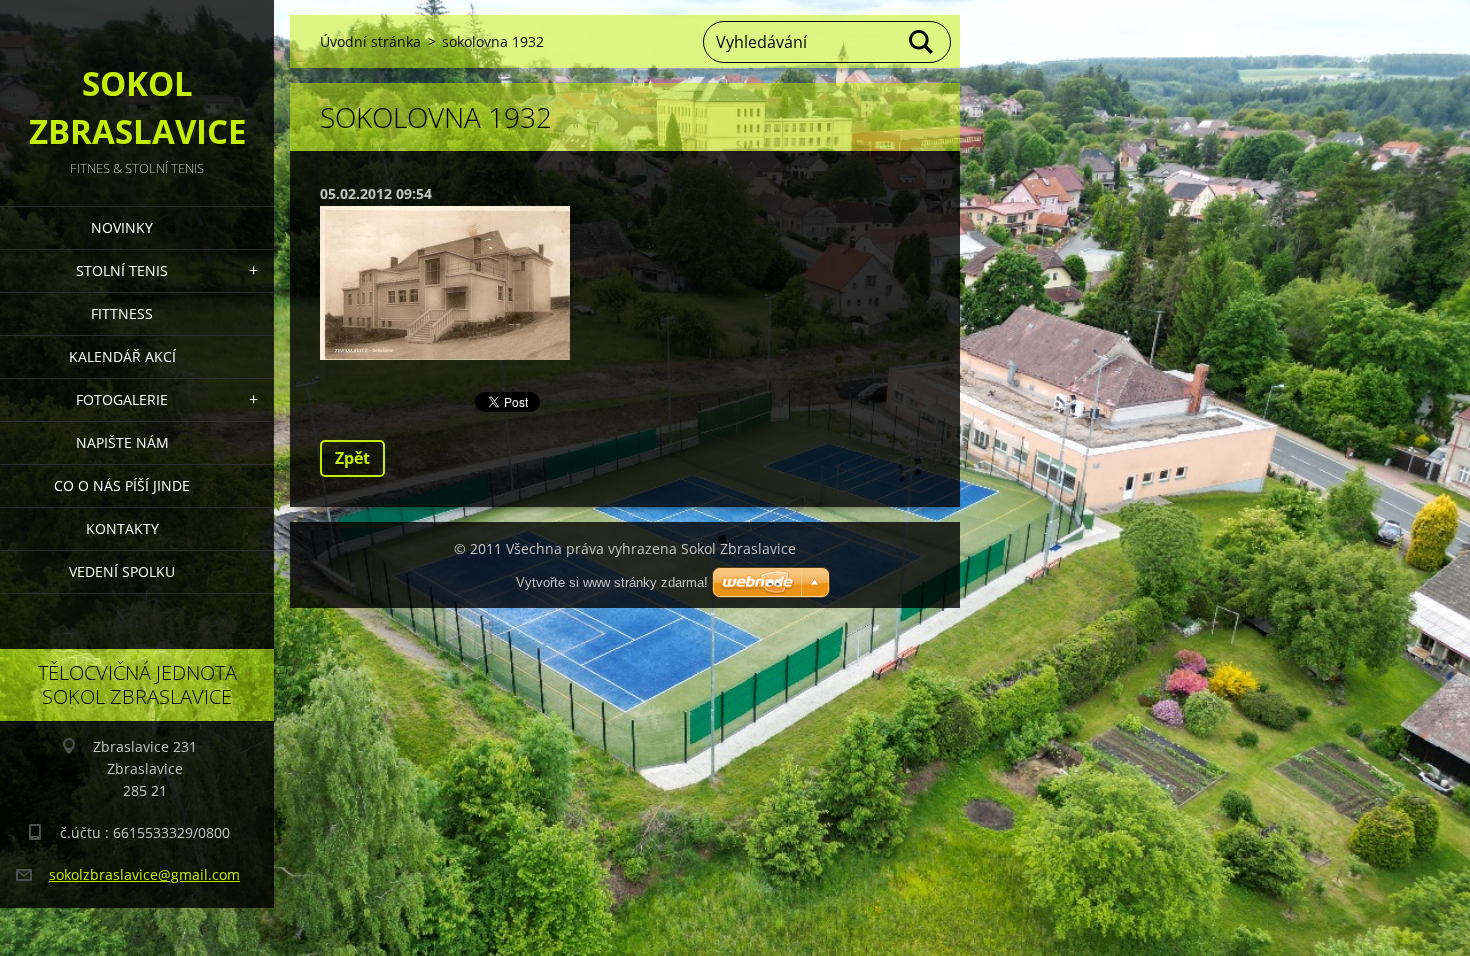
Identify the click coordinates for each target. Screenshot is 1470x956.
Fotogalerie (122, 399)
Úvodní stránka (370, 41)
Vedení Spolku (122, 571)
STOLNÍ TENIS (122, 270)
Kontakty (122, 528)
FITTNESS (122, 313)
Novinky (122, 227)
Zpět (352, 458)
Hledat (922, 42)
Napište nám (122, 442)
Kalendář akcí (122, 356)
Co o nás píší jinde (122, 485)
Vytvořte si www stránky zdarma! (612, 582)
